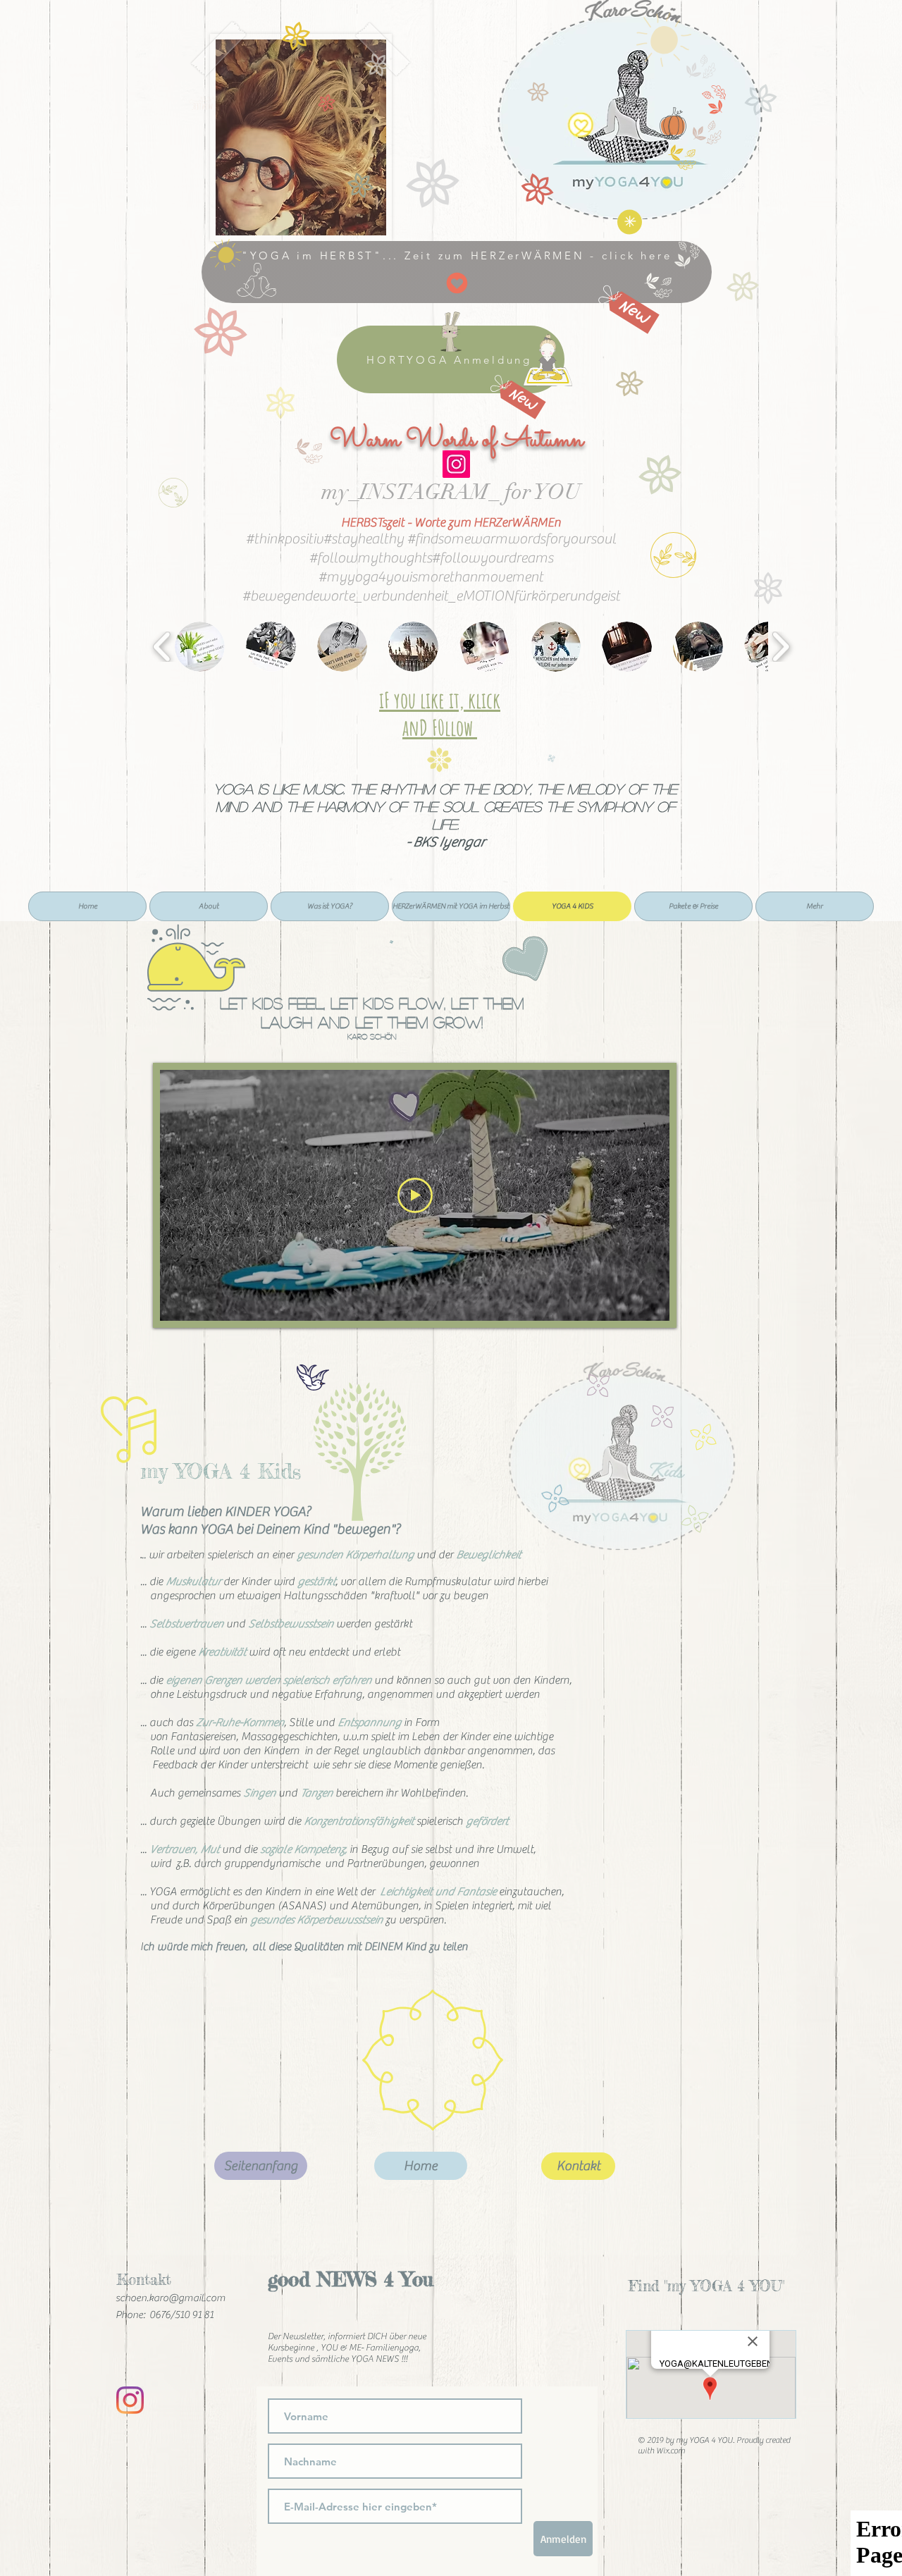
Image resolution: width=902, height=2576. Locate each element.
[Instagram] (456, 464)
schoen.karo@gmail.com (171, 2298)
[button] (200, 647)
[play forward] (780, 647)
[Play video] (415, 1195)
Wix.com (671, 2451)
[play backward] (162, 647)
